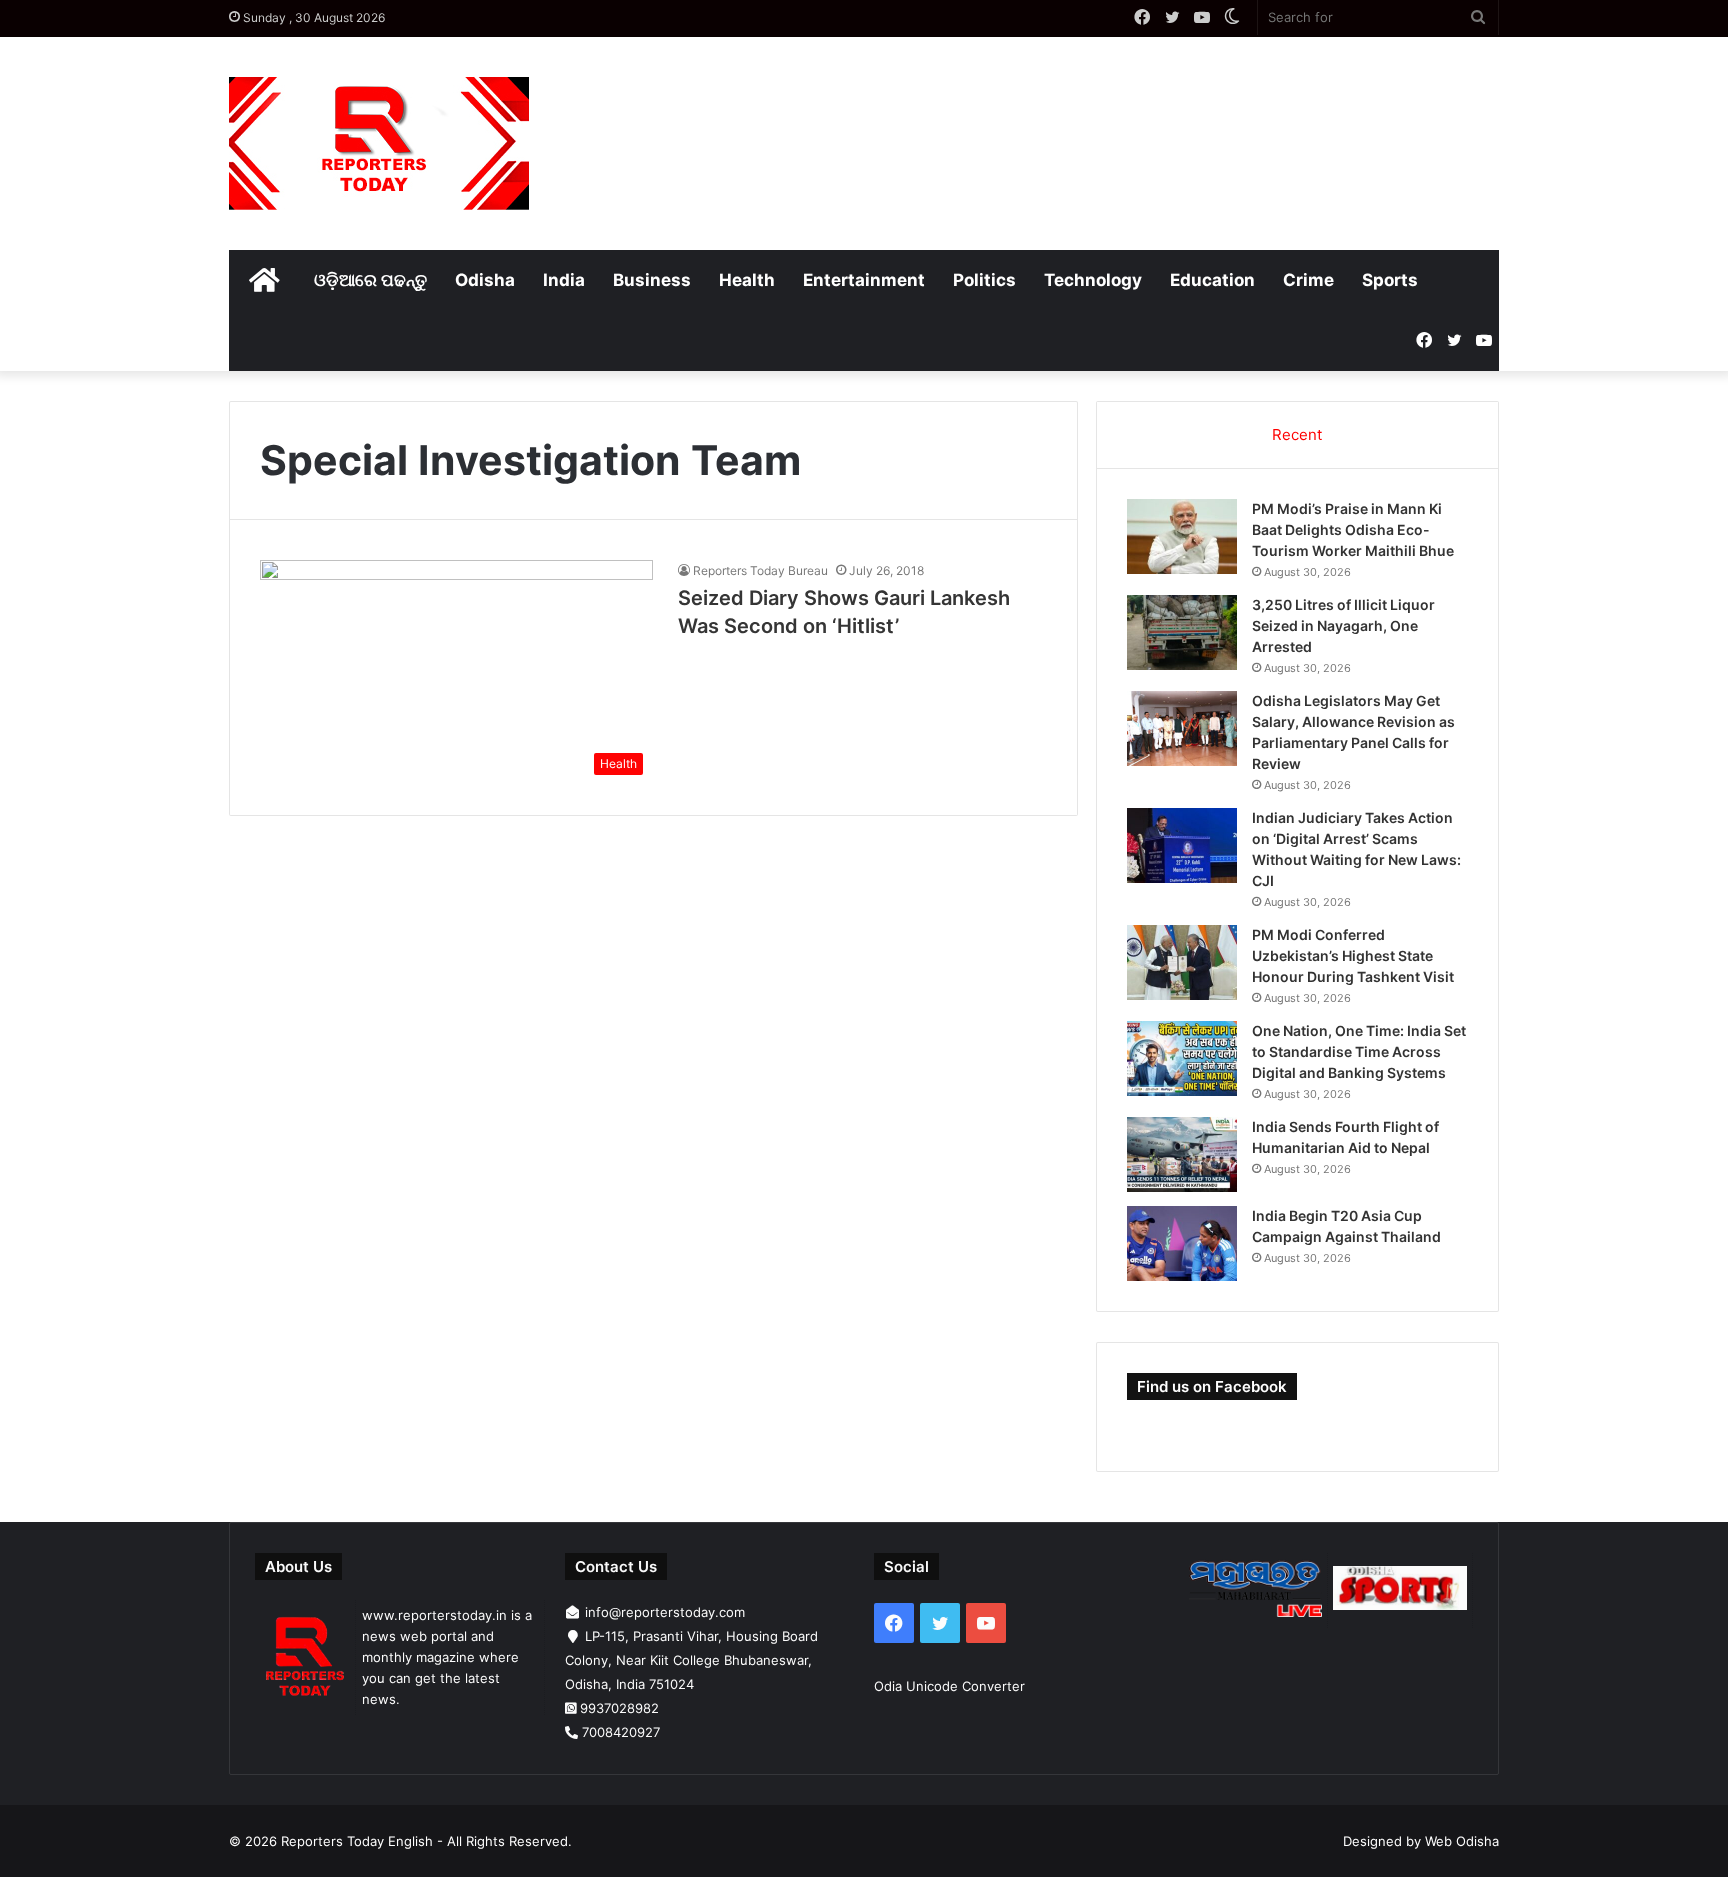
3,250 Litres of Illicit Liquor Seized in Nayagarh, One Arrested (1343, 625)
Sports (1390, 280)
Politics (984, 280)
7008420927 (621, 1732)
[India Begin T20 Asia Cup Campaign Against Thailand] (1182, 1243)
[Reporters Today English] (379, 143)
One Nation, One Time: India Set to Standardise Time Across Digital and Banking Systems (1359, 1051)
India (564, 280)
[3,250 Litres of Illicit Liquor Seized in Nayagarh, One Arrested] (1182, 632)
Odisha (485, 280)
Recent (1297, 434)
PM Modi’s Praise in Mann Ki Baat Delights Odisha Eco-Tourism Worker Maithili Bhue (1353, 529)
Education (1212, 280)
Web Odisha (1462, 1841)
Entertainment (864, 280)
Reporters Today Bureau (760, 570)
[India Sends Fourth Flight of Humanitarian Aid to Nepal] (1182, 1154)
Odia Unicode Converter (949, 1686)
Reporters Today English (357, 1841)
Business (652, 280)
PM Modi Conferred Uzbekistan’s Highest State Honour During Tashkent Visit (1353, 955)
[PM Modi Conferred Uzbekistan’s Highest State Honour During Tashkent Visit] (1182, 962)
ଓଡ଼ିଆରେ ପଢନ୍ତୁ (370, 280)
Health (747, 280)
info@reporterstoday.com (665, 1612)
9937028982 (619, 1708)
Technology (1093, 280)
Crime (1308, 280)
